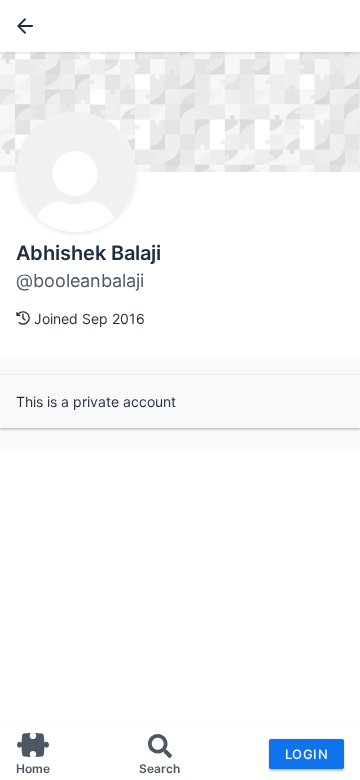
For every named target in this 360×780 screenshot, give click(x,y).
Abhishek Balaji (88, 253)
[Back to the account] (21, 26)
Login (306, 754)
